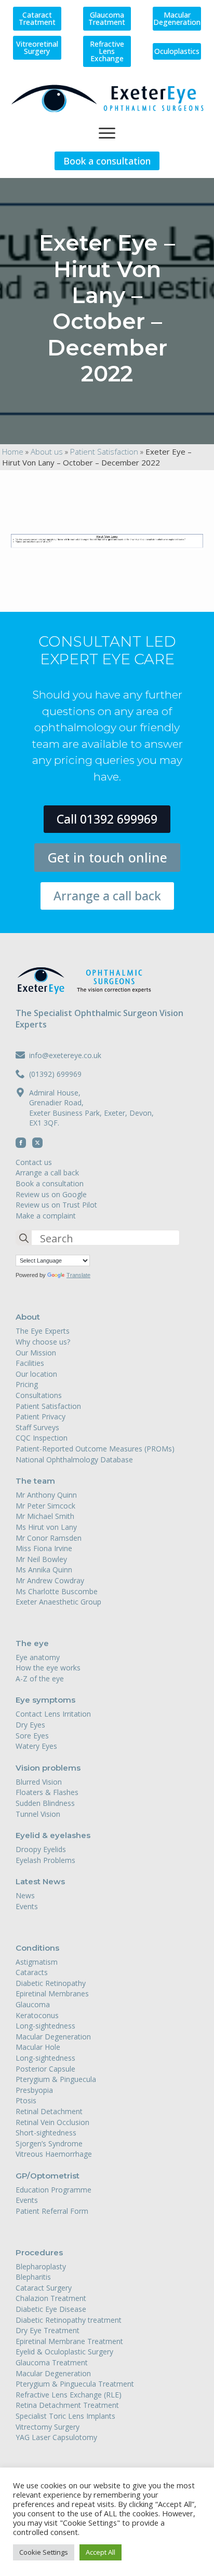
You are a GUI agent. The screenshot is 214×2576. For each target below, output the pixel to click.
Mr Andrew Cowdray (50, 1580)
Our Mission (36, 1353)
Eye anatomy (38, 1657)
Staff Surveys (37, 1427)
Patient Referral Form (52, 2211)
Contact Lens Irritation (53, 1714)
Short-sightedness (46, 2133)
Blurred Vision (39, 1782)
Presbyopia (34, 2090)
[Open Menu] (107, 133)
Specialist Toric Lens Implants (65, 2416)
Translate (78, 1275)
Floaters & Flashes (47, 1792)
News (25, 1895)
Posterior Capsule (45, 2069)
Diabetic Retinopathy (51, 1983)
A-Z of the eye (40, 1678)
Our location (36, 1374)
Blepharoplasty (41, 2266)
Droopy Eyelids (41, 1849)
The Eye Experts (43, 1331)
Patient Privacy (41, 1416)
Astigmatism (37, 1962)
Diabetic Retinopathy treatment (69, 2320)
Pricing (27, 1384)
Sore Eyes (32, 1736)
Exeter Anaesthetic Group (58, 1602)
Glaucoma (33, 2004)
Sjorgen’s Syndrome (49, 2143)
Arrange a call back (47, 1173)
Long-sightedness (45, 2026)
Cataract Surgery (44, 2288)
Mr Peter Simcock (45, 1506)
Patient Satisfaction (104, 451)
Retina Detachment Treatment (67, 2405)
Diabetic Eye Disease (51, 2309)
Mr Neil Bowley (41, 1559)
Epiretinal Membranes (52, 1993)
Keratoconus (37, 2015)
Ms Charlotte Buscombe (57, 1591)
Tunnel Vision (38, 1814)
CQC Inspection (42, 1438)
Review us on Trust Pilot (56, 1205)
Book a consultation (50, 1183)
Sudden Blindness (45, 1803)
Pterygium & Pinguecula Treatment (75, 2384)
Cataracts (32, 1972)
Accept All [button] (101, 2552)
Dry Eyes (30, 1725)
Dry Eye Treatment (48, 2330)
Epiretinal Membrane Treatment (69, 2341)
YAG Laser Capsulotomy (56, 2437)
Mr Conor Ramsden (49, 1538)
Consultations (39, 1395)
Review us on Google (51, 1194)
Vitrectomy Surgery (48, 2427)
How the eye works (48, 1668)
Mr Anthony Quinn (46, 1495)
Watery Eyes (36, 1746)
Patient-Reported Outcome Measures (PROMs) (95, 1449)
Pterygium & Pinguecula (56, 2079)
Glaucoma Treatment (52, 2362)
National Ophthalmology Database (74, 1460)
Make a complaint (46, 1216)
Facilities (30, 1363)
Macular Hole (38, 2047)
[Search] (24, 1238)
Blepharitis (33, 2277)
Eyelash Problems (45, 1860)
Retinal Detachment (49, 2111)
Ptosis (26, 2100)
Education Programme (53, 2190)
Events (27, 1906)
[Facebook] (21, 1143)
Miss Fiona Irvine (44, 1548)
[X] (37, 1143)
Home (13, 451)
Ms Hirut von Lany (46, 1527)
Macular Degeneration (53, 2037)
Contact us (34, 1162)
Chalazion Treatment (51, 2298)
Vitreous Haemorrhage (54, 2154)
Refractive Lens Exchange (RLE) (69, 2395)
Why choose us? (43, 1342)
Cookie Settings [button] (44, 2552)
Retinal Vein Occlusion (52, 2122)
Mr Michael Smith (45, 1516)
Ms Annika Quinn (44, 1570)
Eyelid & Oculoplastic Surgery (64, 2352)
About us (47, 451)
